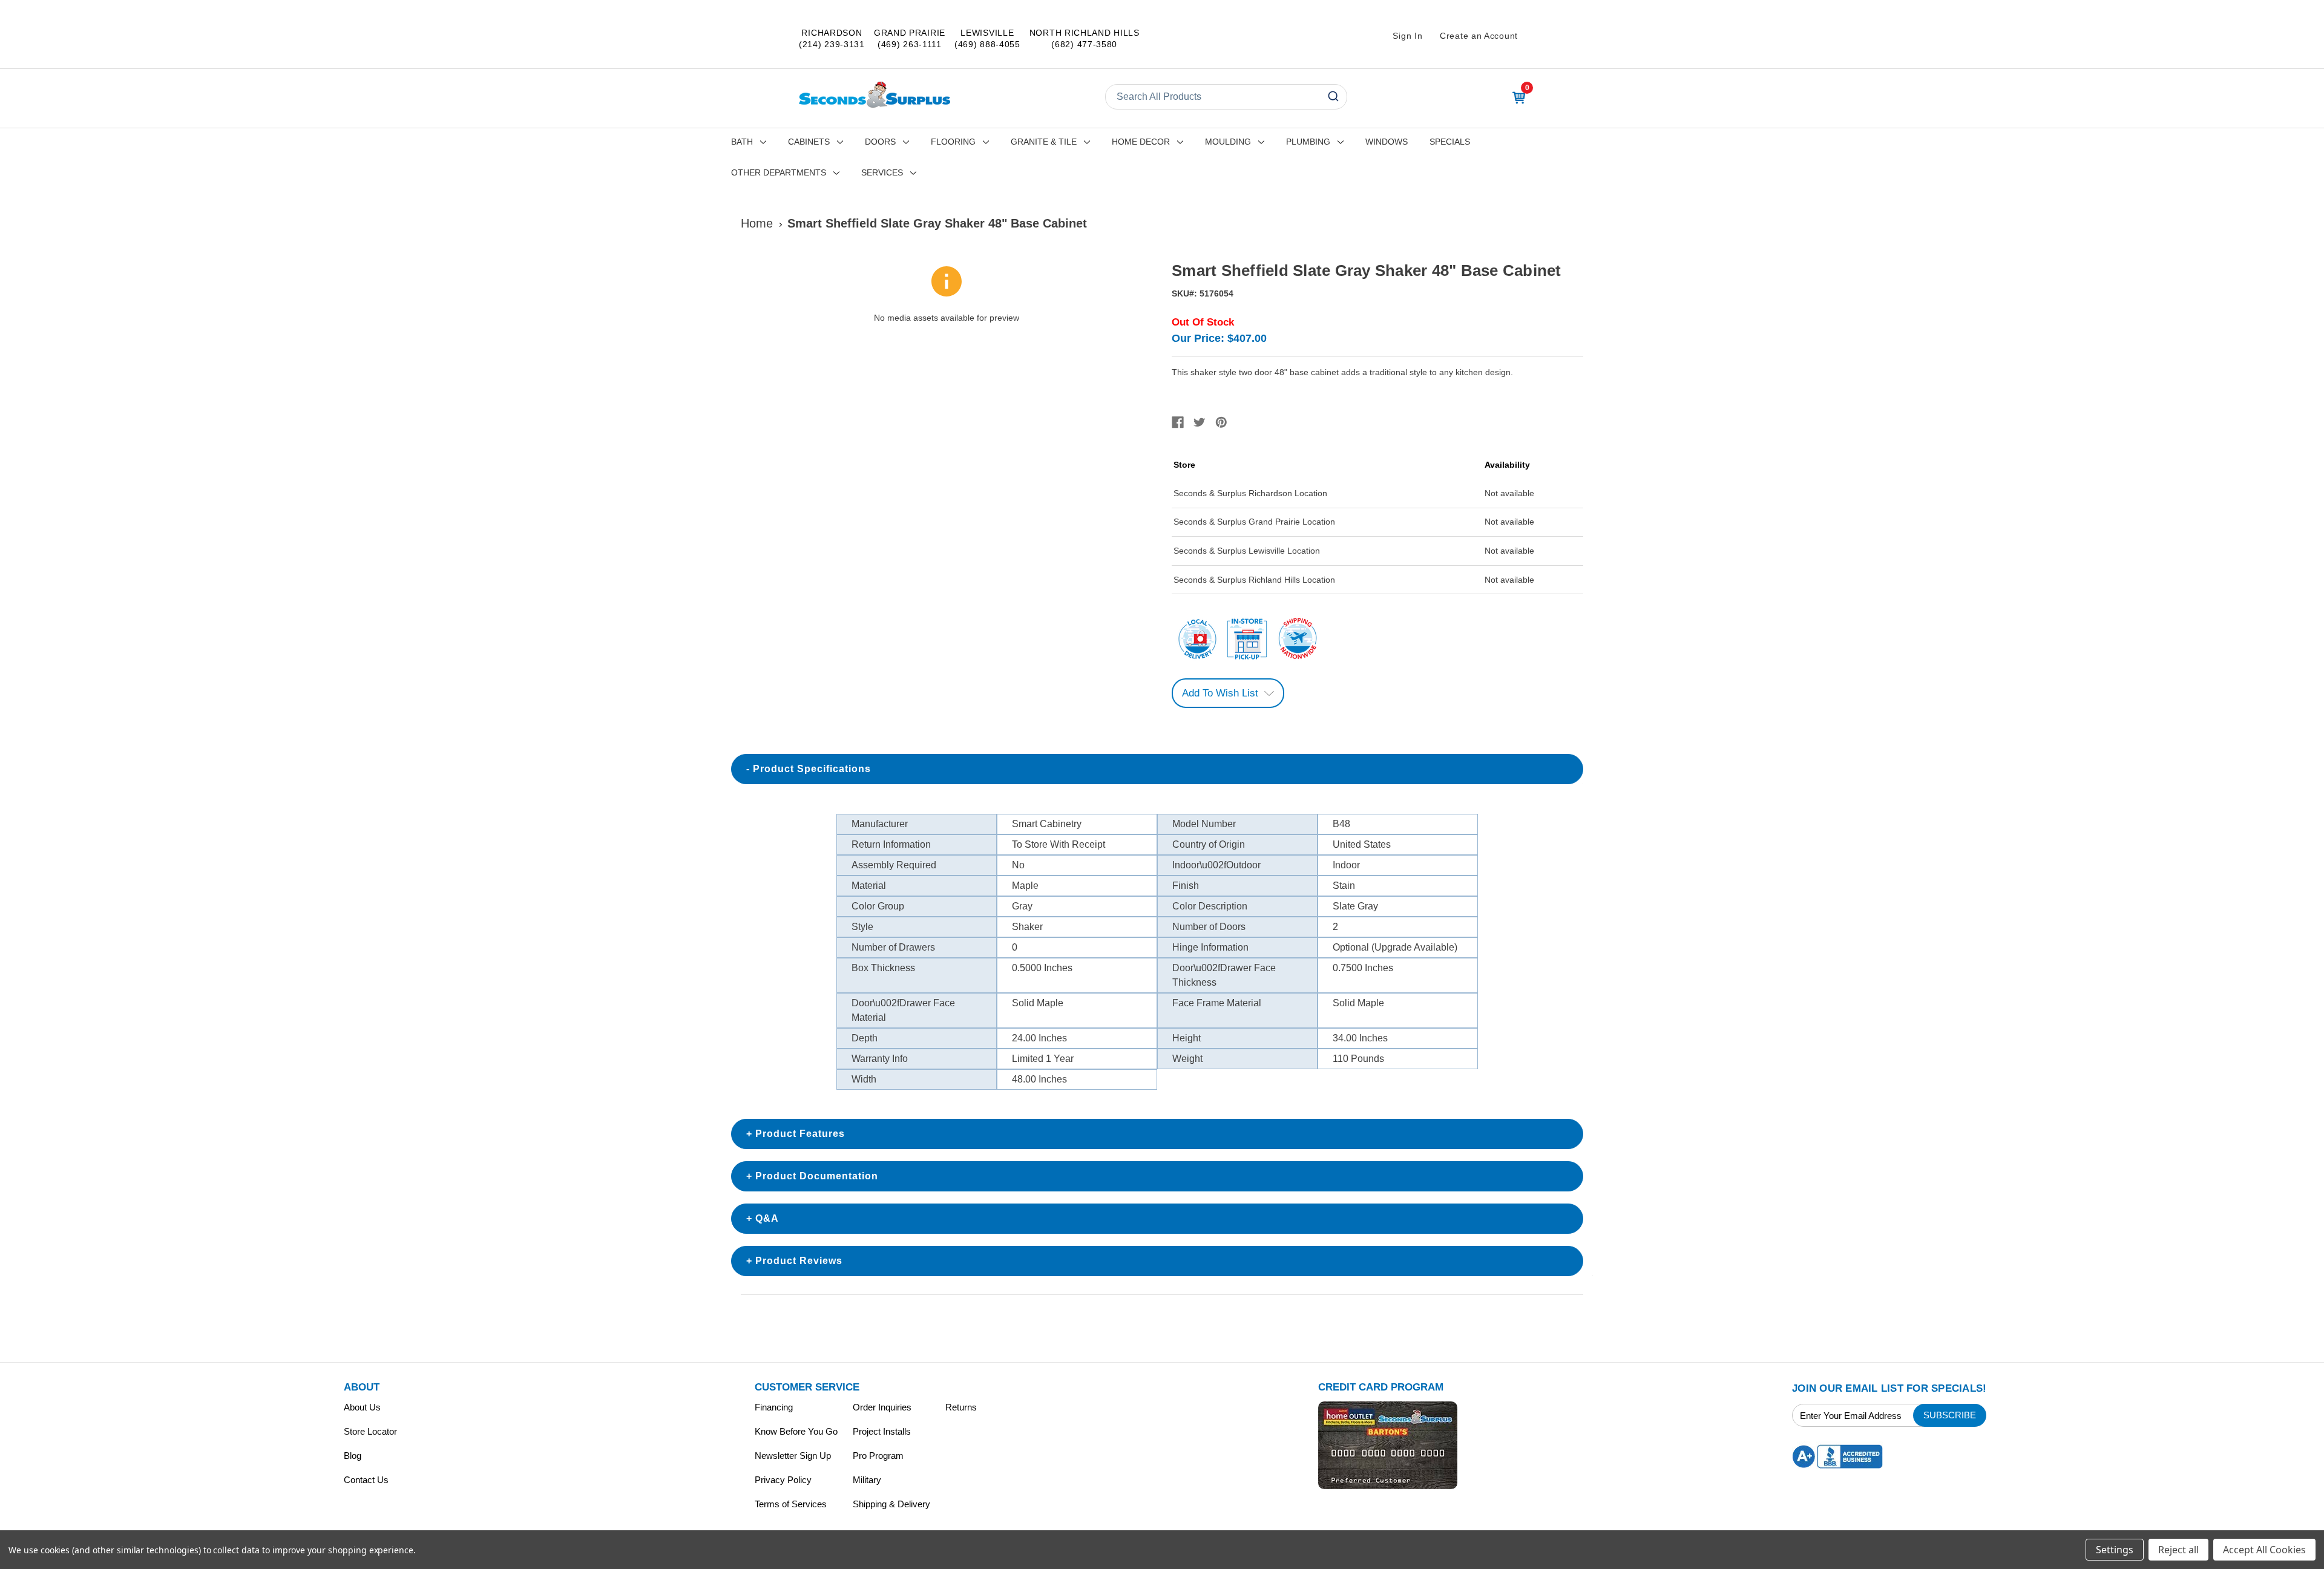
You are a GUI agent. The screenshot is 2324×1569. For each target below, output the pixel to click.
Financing (774, 1407)
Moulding (1228, 142)
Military (867, 1480)
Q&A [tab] (767, 1218)
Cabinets (809, 142)
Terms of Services (791, 1504)
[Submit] (1332, 97)
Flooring (953, 142)
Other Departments (779, 172)
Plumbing (1308, 142)
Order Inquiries (882, 1407)
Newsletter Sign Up (793, 1456)
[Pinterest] (1221, 422)
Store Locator (370, 1431)
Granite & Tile (1044, 142)
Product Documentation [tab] (817, 1176)
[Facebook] (1178, 422)
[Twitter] (1200, 422)
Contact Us (366, 1480)
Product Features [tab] (800, 1134)
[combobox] (1226, 97)
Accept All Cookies (2264, 1550)
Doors (880, 142)
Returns (961, 1407)
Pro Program (878, 1456)
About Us (362, 1407)
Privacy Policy (783, 1480)
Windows (1387, 142)
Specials (1450, 142)
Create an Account (1479, 36)
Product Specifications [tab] (812, 769)
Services (882, 172)
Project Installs (882, 1431)
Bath (742, 142)
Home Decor (1141, 142)
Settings (2115, 1550)
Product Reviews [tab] (799, 1261)
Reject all (2178, 1550)
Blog (353, 1456)
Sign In (1407, 36)
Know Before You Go (796, 1431)
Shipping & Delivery (891, 1504)
